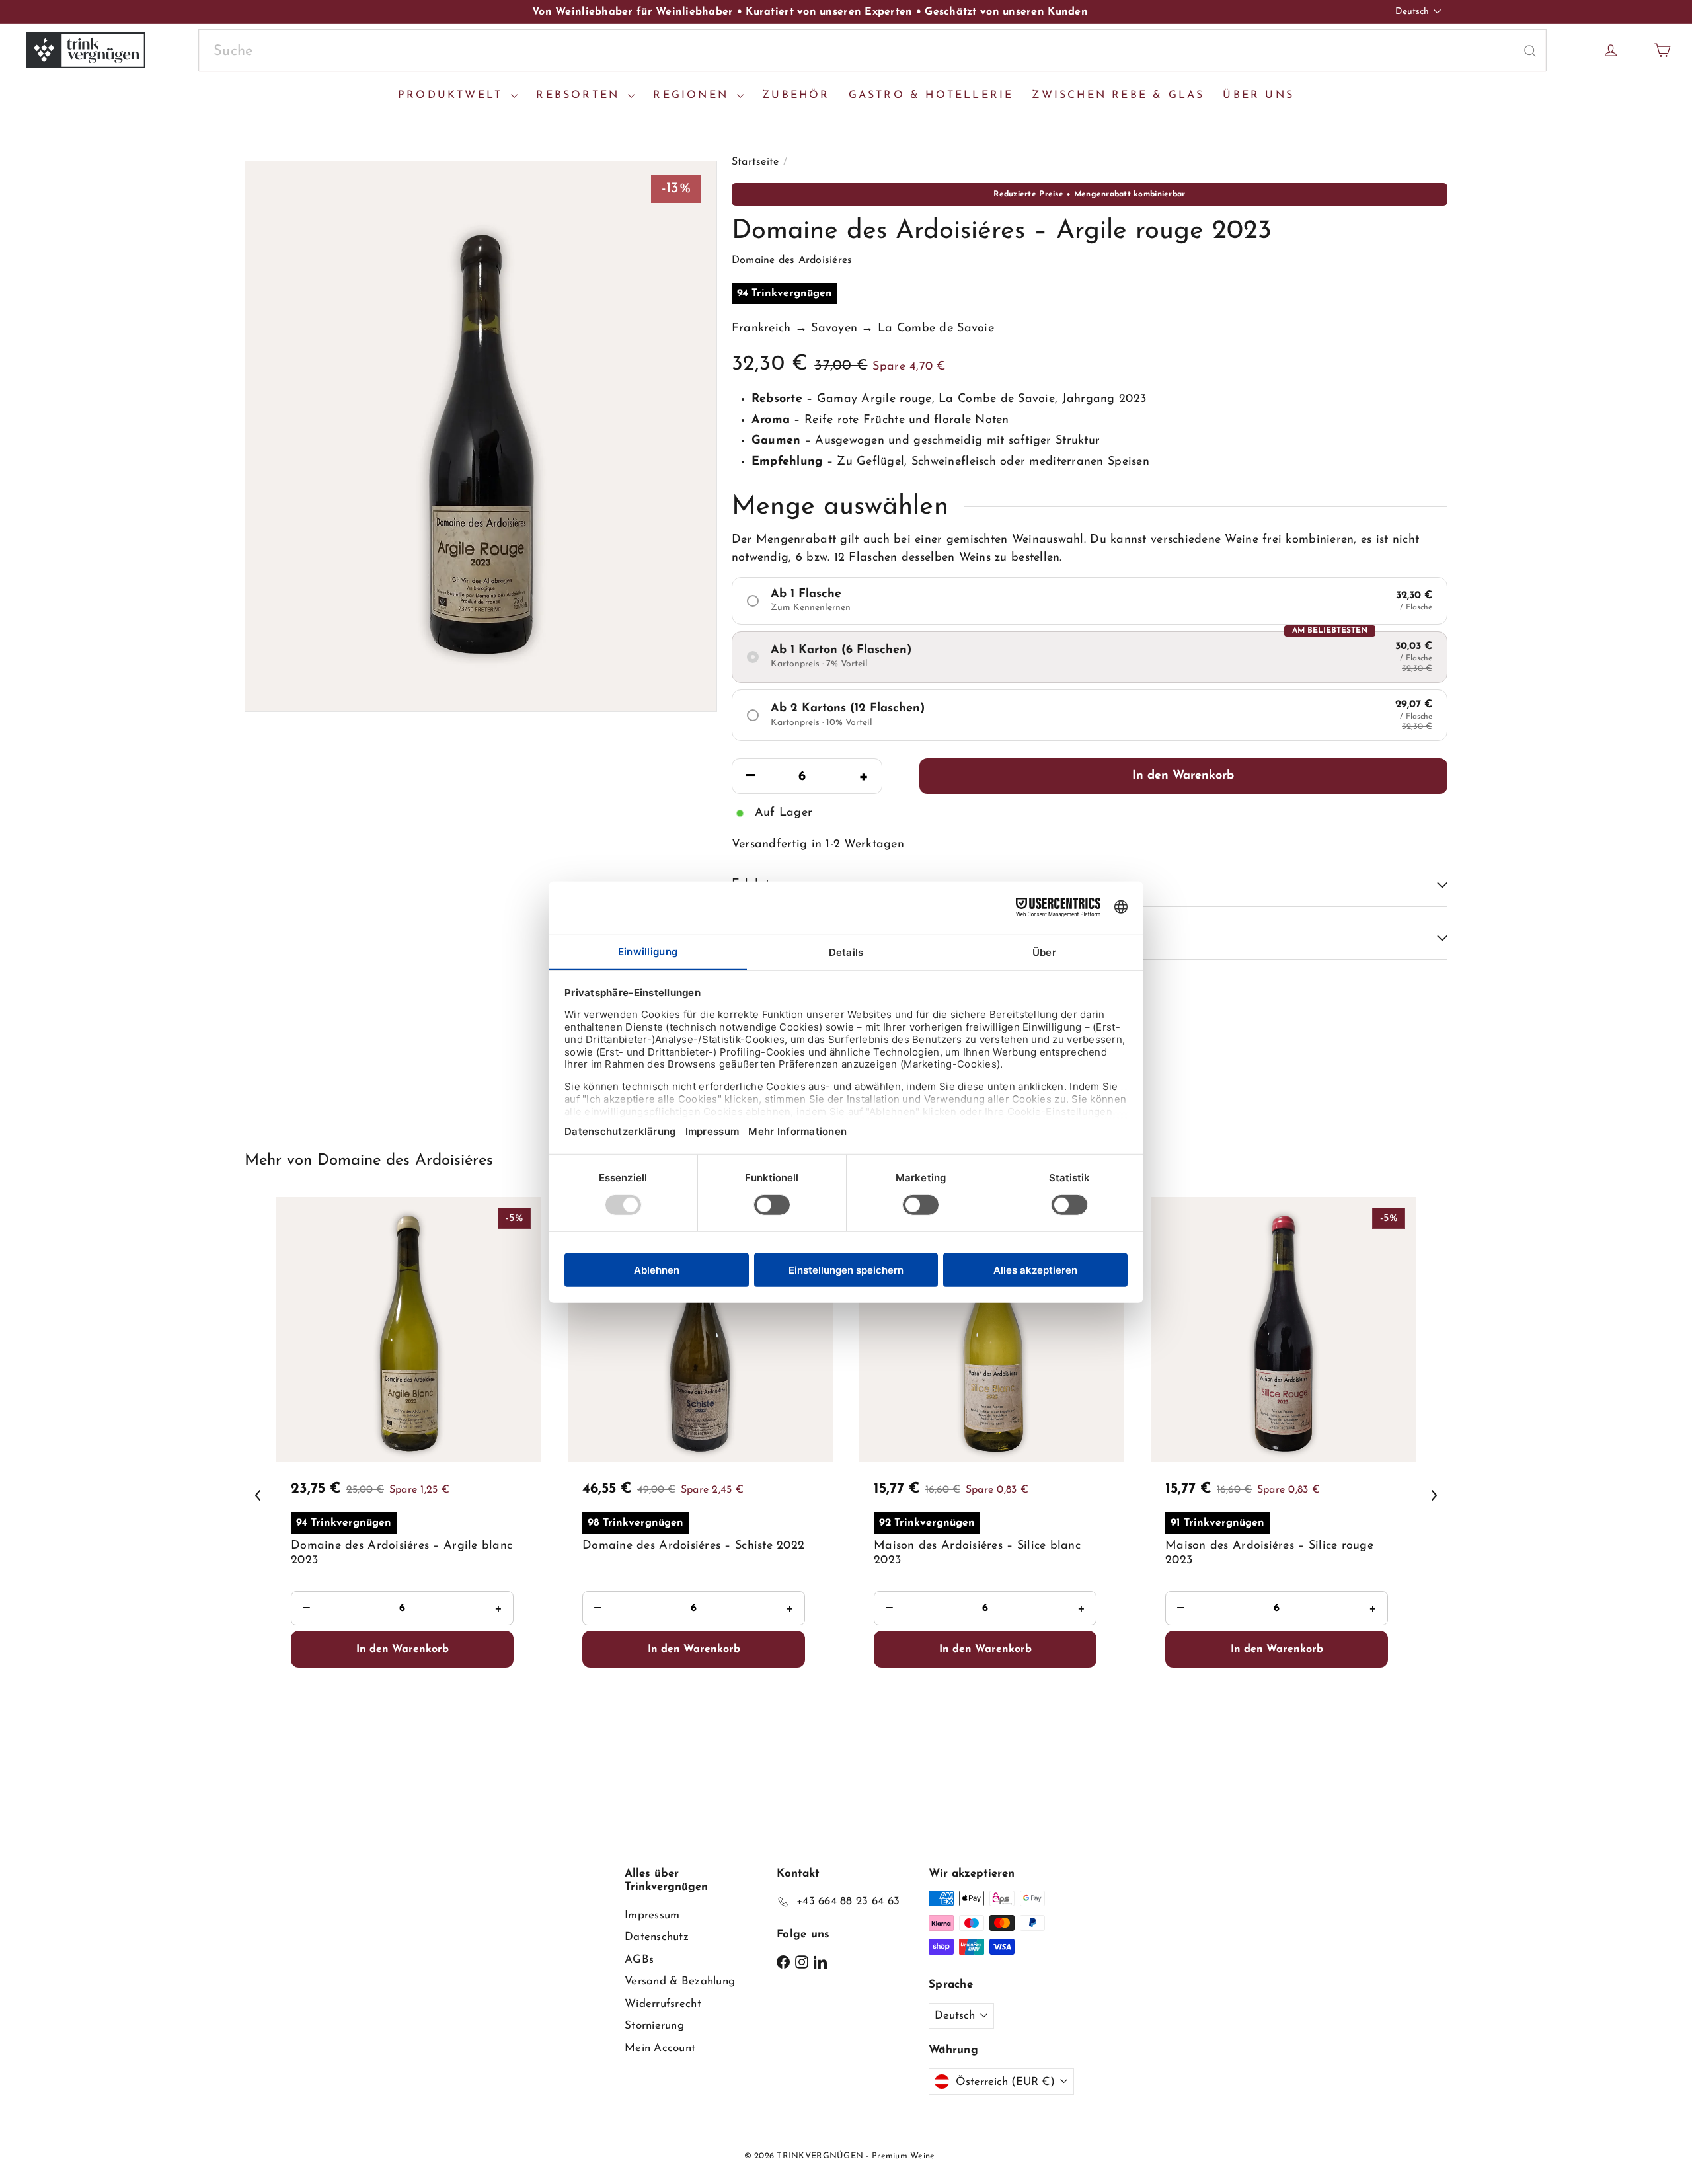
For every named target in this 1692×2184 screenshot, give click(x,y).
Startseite (755, 162)
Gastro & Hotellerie (931, 95)
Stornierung (654, 2026)
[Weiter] (1434, 1495)
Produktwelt (453, 95)
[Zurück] (258, 1495)
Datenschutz (657, 1937)
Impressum (652, 1915)
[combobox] (872, 51)
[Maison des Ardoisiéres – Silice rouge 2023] (1283, 1492)
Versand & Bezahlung (680, 1981)
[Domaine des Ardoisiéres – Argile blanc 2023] (409, 1492)
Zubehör (796, 95)
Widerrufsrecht (663, 2004)
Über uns (1258, 95)
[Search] (1530, 51)
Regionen (693, 95)
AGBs (639, 1960)
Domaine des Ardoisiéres (405, 1161)
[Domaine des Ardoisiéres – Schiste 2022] (700, 1492)
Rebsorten (580, 95)
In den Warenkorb (1183, 776)
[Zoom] (481, 436)
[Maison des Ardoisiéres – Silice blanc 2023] (992, 1492)
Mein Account (660, 2048)
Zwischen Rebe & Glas (1118, 95)
